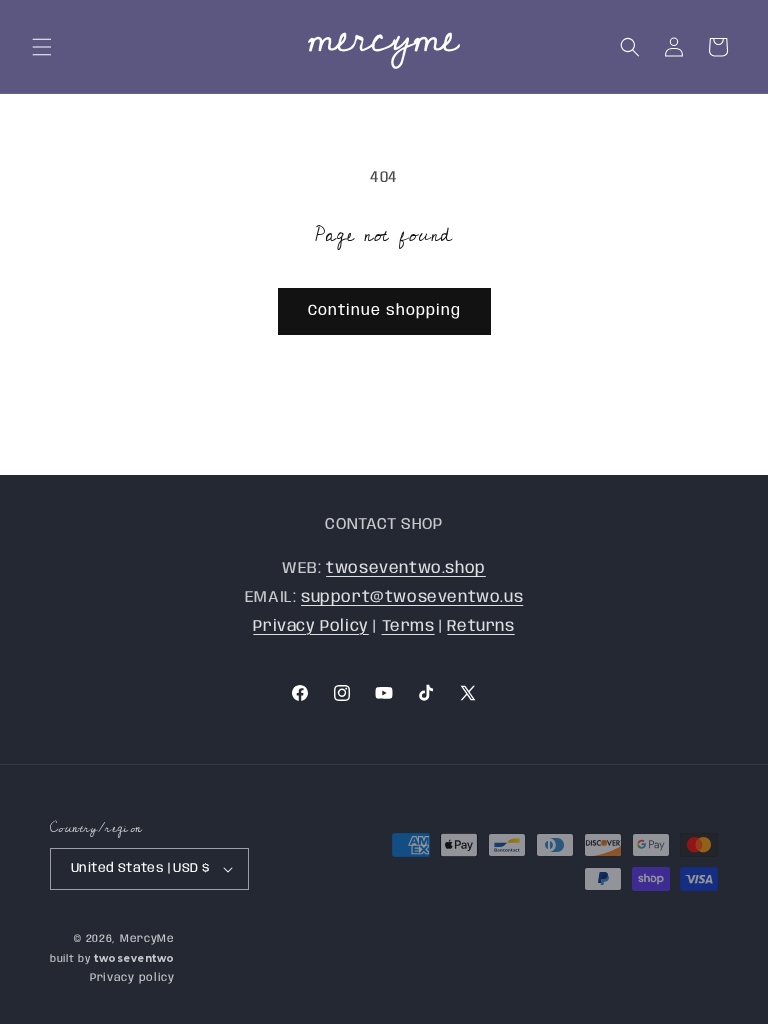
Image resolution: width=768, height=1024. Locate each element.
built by (112, 959)
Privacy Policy (310, 626)
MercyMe (147, 939)
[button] (42, 47)
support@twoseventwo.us (412, 597)
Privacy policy (132, 978)
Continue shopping (384, 311)
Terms (408, 626)
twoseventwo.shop (406, 568)
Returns (480, 626)
